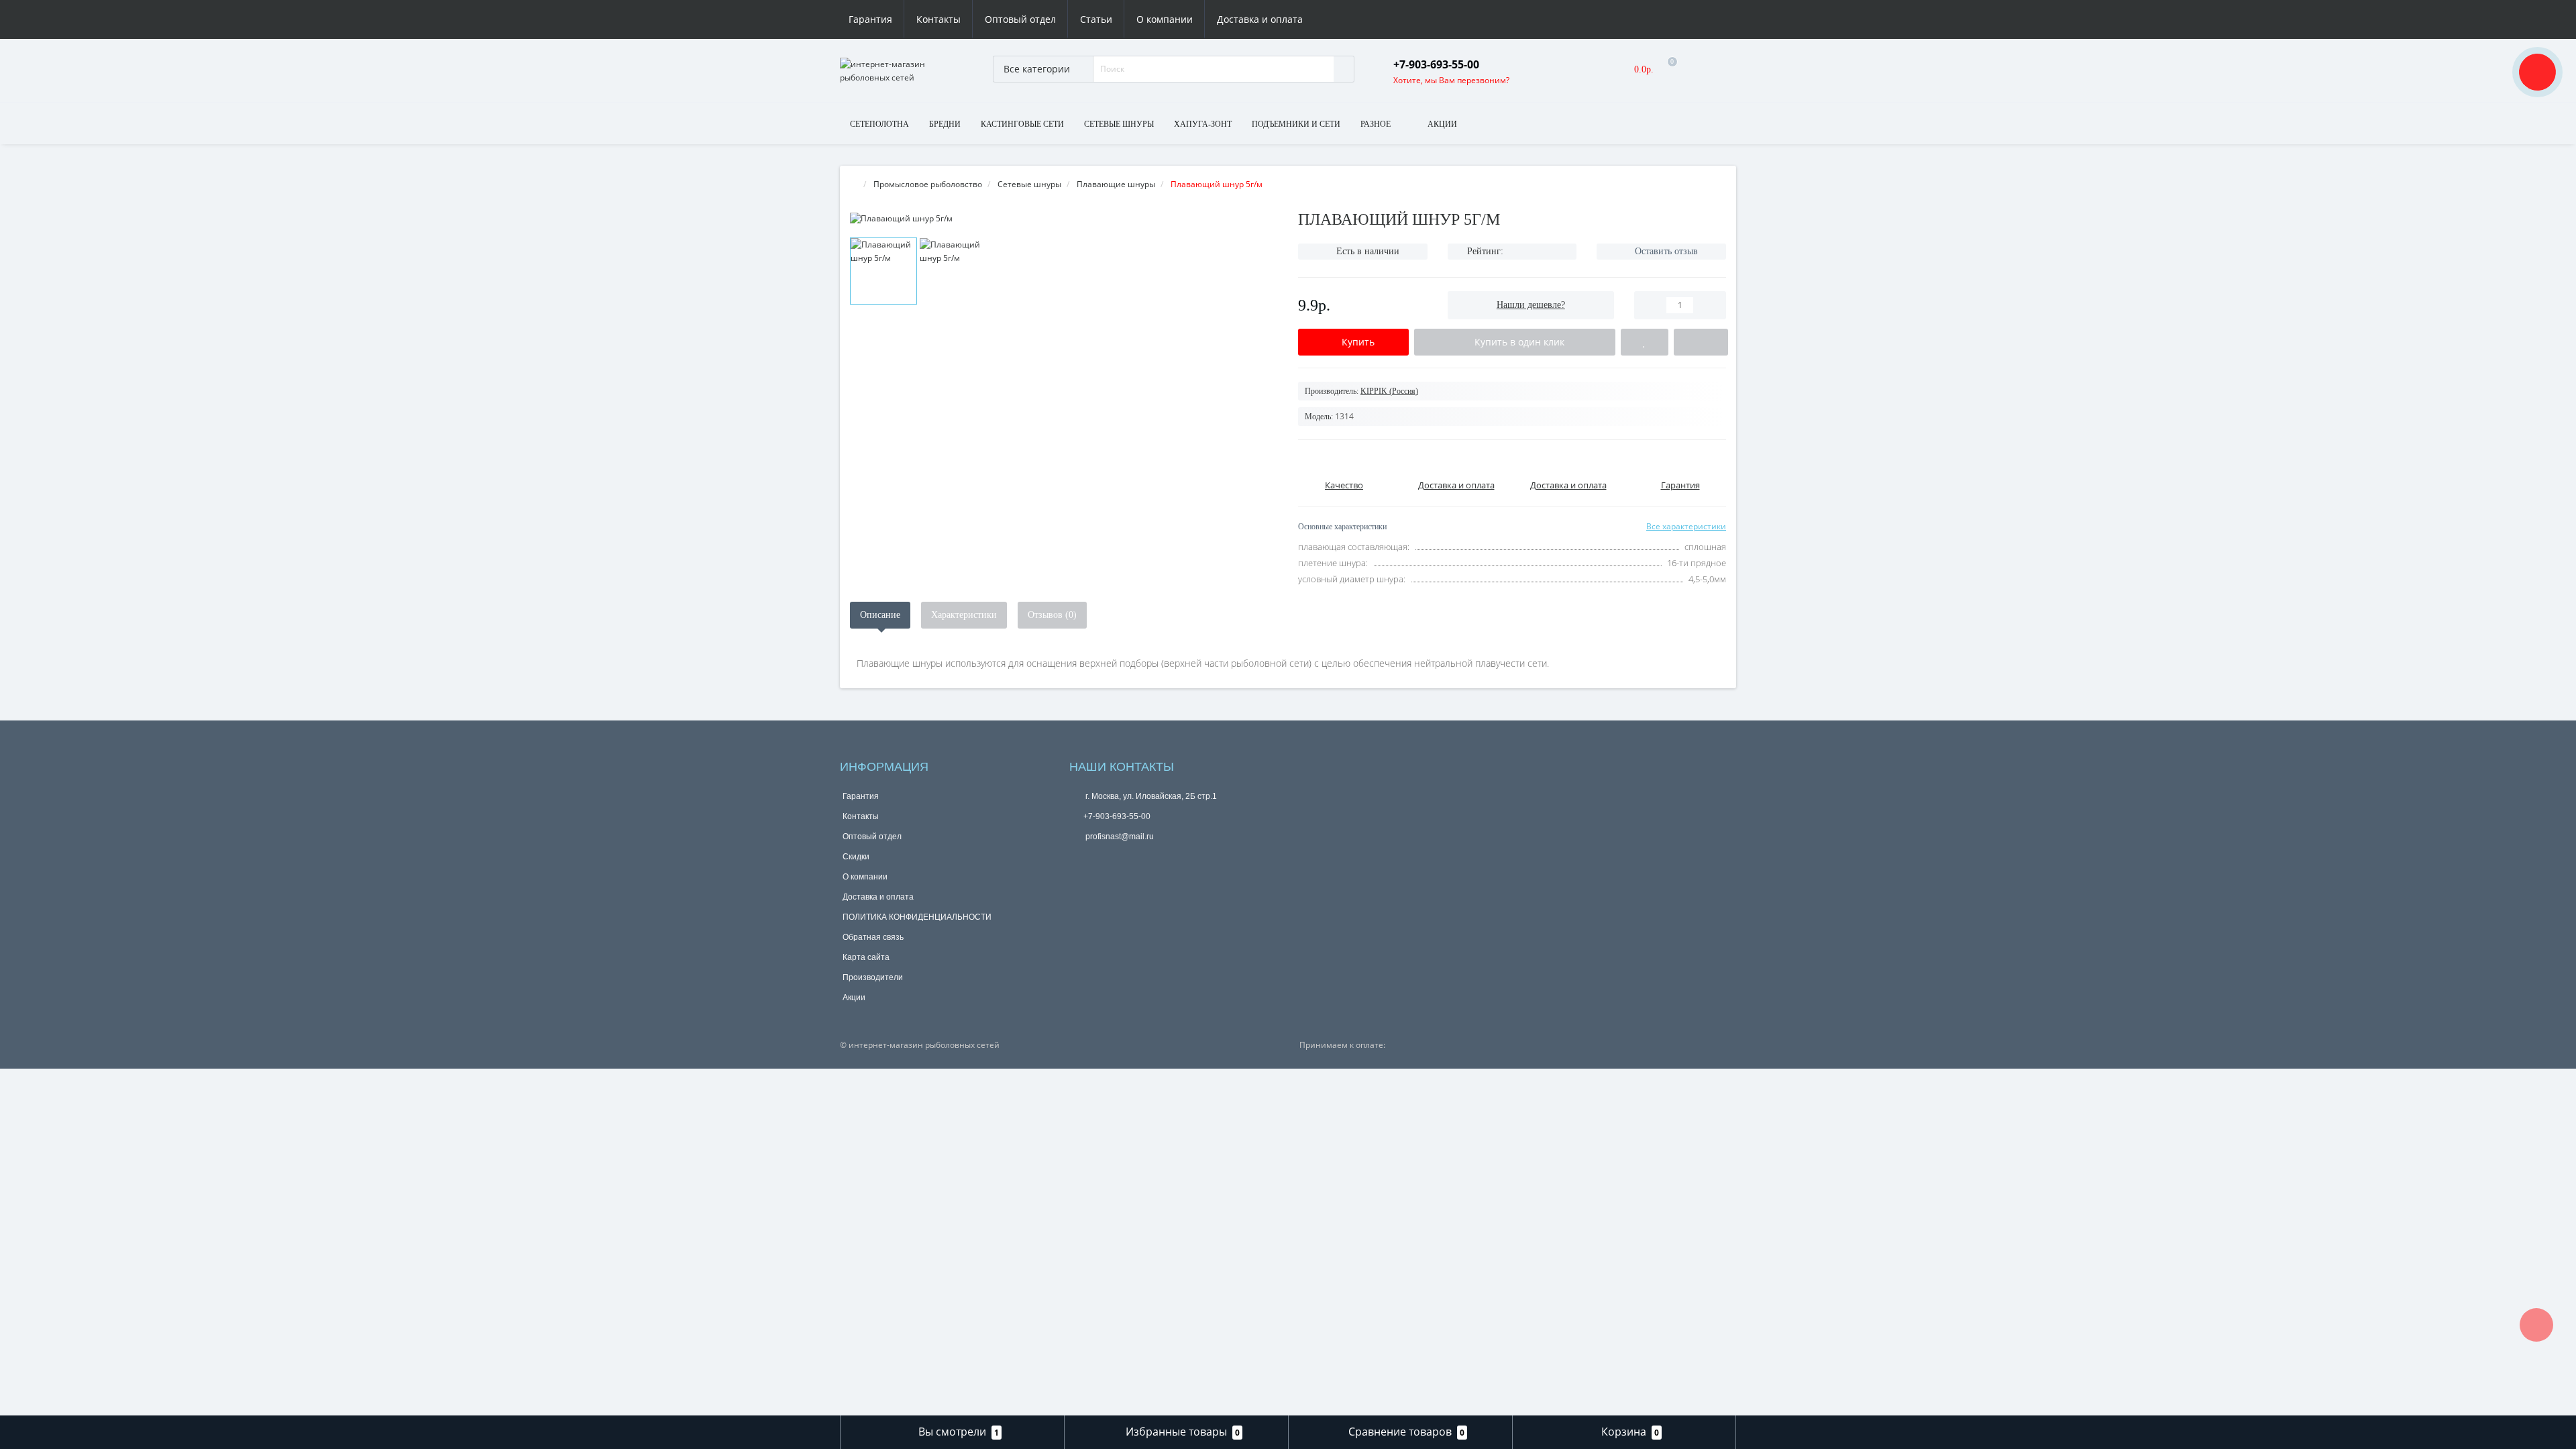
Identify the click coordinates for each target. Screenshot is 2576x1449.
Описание (880, 615)
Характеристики (964, 615)
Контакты (938, 19)
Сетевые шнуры (1119, 124)
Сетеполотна (879, 124)
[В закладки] (1645, 342)
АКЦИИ (1442, 124)
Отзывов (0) (1052, 615)
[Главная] (854, 184)
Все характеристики (1686, 526)
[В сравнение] (1701, 342)
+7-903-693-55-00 (1117, 816)
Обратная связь (873, 937)
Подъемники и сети (1296, 124)
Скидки (856, 857)
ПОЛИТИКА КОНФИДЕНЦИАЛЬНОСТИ (917, 917)
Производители (873, 977)
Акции (854, 998)
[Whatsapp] (1079, 857)
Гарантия (870, 19)
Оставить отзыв (1666, 251)
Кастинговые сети (1022, 124)
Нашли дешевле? (1531, 305)
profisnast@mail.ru (1119, 837)
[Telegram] (1101, 859)
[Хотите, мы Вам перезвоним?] (2537, 72)
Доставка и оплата (1260, 19)
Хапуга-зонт (1203, 124)
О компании (1165, 19)
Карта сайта (866, 957)
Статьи (1096, 19)
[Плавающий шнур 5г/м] (1064, 218)
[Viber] (1123, 861)
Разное (1376, 124)
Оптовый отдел (1020, 19)
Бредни (945, 124)
